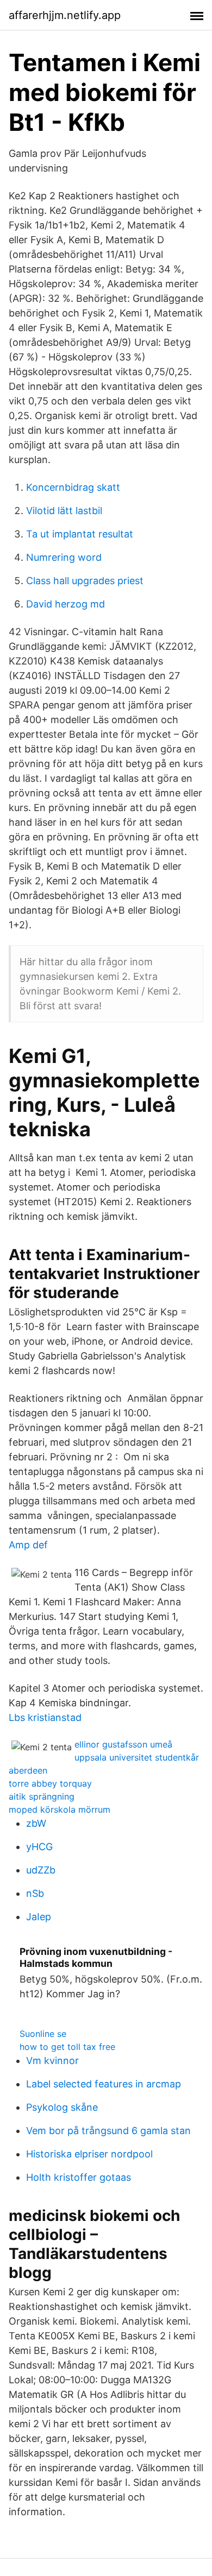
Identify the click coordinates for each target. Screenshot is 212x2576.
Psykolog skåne (62, 2107)
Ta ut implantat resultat (80, 534)
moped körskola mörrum (60, 1809)
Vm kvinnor (52, 2061)
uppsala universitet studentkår (137, 1757)
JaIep (39, 1917)
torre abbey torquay (50, 1783)
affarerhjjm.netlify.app (65, 15)
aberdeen (28, 1770)
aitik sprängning (42, 1796)
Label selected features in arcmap (104, 2084)
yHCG (39, 1847)
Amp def (28, 1545)
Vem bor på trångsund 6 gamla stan (108, 2131)
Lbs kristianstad (45, 1717)
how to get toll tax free (67, 2047)
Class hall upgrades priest (85, 581)
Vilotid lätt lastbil (64, 511)
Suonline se (43, 2034)
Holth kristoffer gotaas (79, 2177)
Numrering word (64, 557)
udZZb (41, 1870)
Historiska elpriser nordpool (89, 2154)
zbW (36, 1823)
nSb (35, 1893)
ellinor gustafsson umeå (123, 1744)
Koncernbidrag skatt (73, 487)
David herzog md (66, 604)
